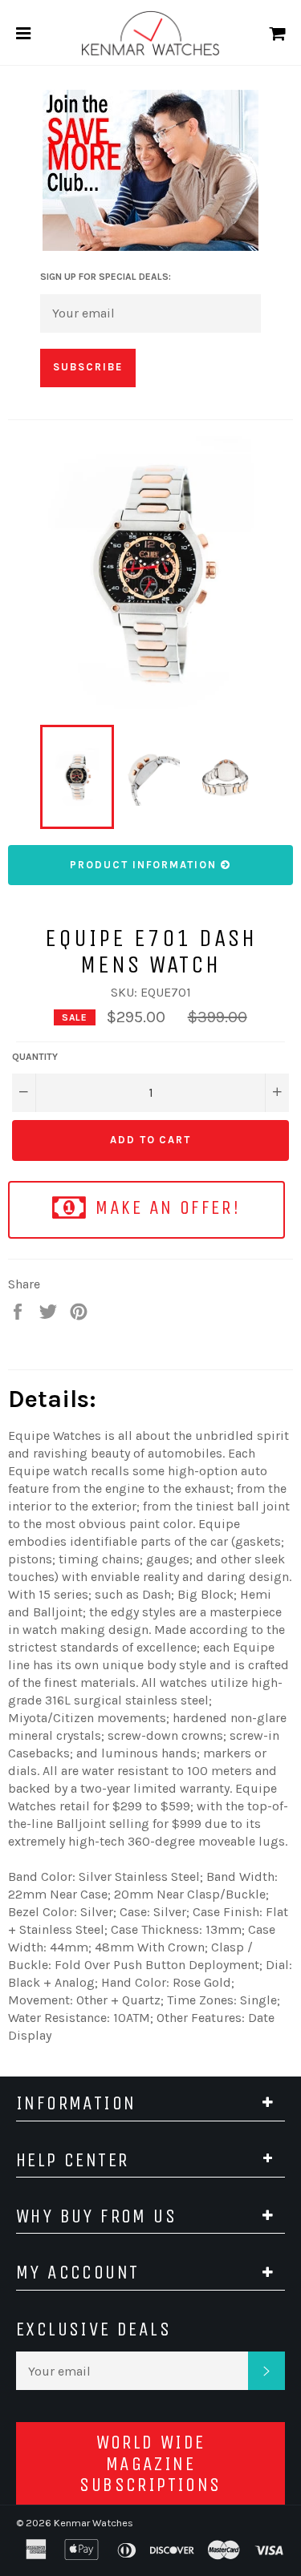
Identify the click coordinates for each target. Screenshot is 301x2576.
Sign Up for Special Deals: (106, 277)
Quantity (35, 1057)
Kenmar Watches (94, 2523)
